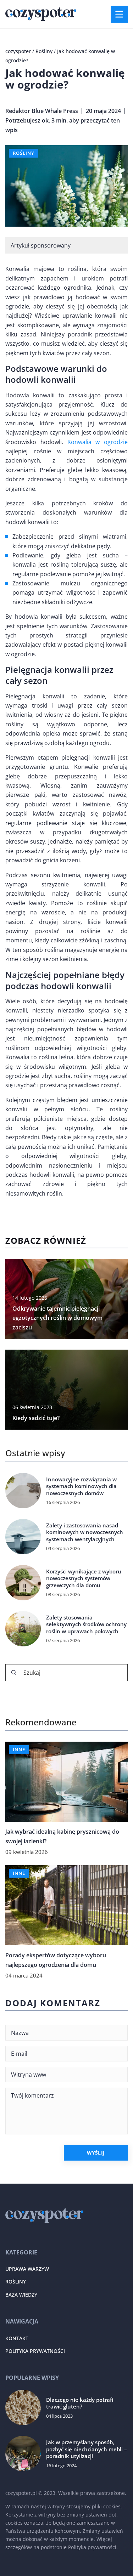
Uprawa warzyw (27, 2269)
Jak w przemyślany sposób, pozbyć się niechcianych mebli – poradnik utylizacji (87, 2449)
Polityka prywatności (35, 2351)
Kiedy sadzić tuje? (36, 1418)
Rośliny (24, 153)
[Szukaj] (14, 1673)
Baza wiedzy (21, 2295)
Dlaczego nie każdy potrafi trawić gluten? (80, 2403)
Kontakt (17, 2338)
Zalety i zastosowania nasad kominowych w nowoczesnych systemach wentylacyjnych (85, 1532)
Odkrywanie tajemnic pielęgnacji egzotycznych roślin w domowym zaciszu (57, 1318)
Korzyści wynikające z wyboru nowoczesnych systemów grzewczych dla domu (84, 1578)
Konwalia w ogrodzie (98, 442)
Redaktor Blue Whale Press (42, 111)
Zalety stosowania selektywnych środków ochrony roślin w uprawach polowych (86, 1624)
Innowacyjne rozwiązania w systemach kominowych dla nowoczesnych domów (81, 1486)
